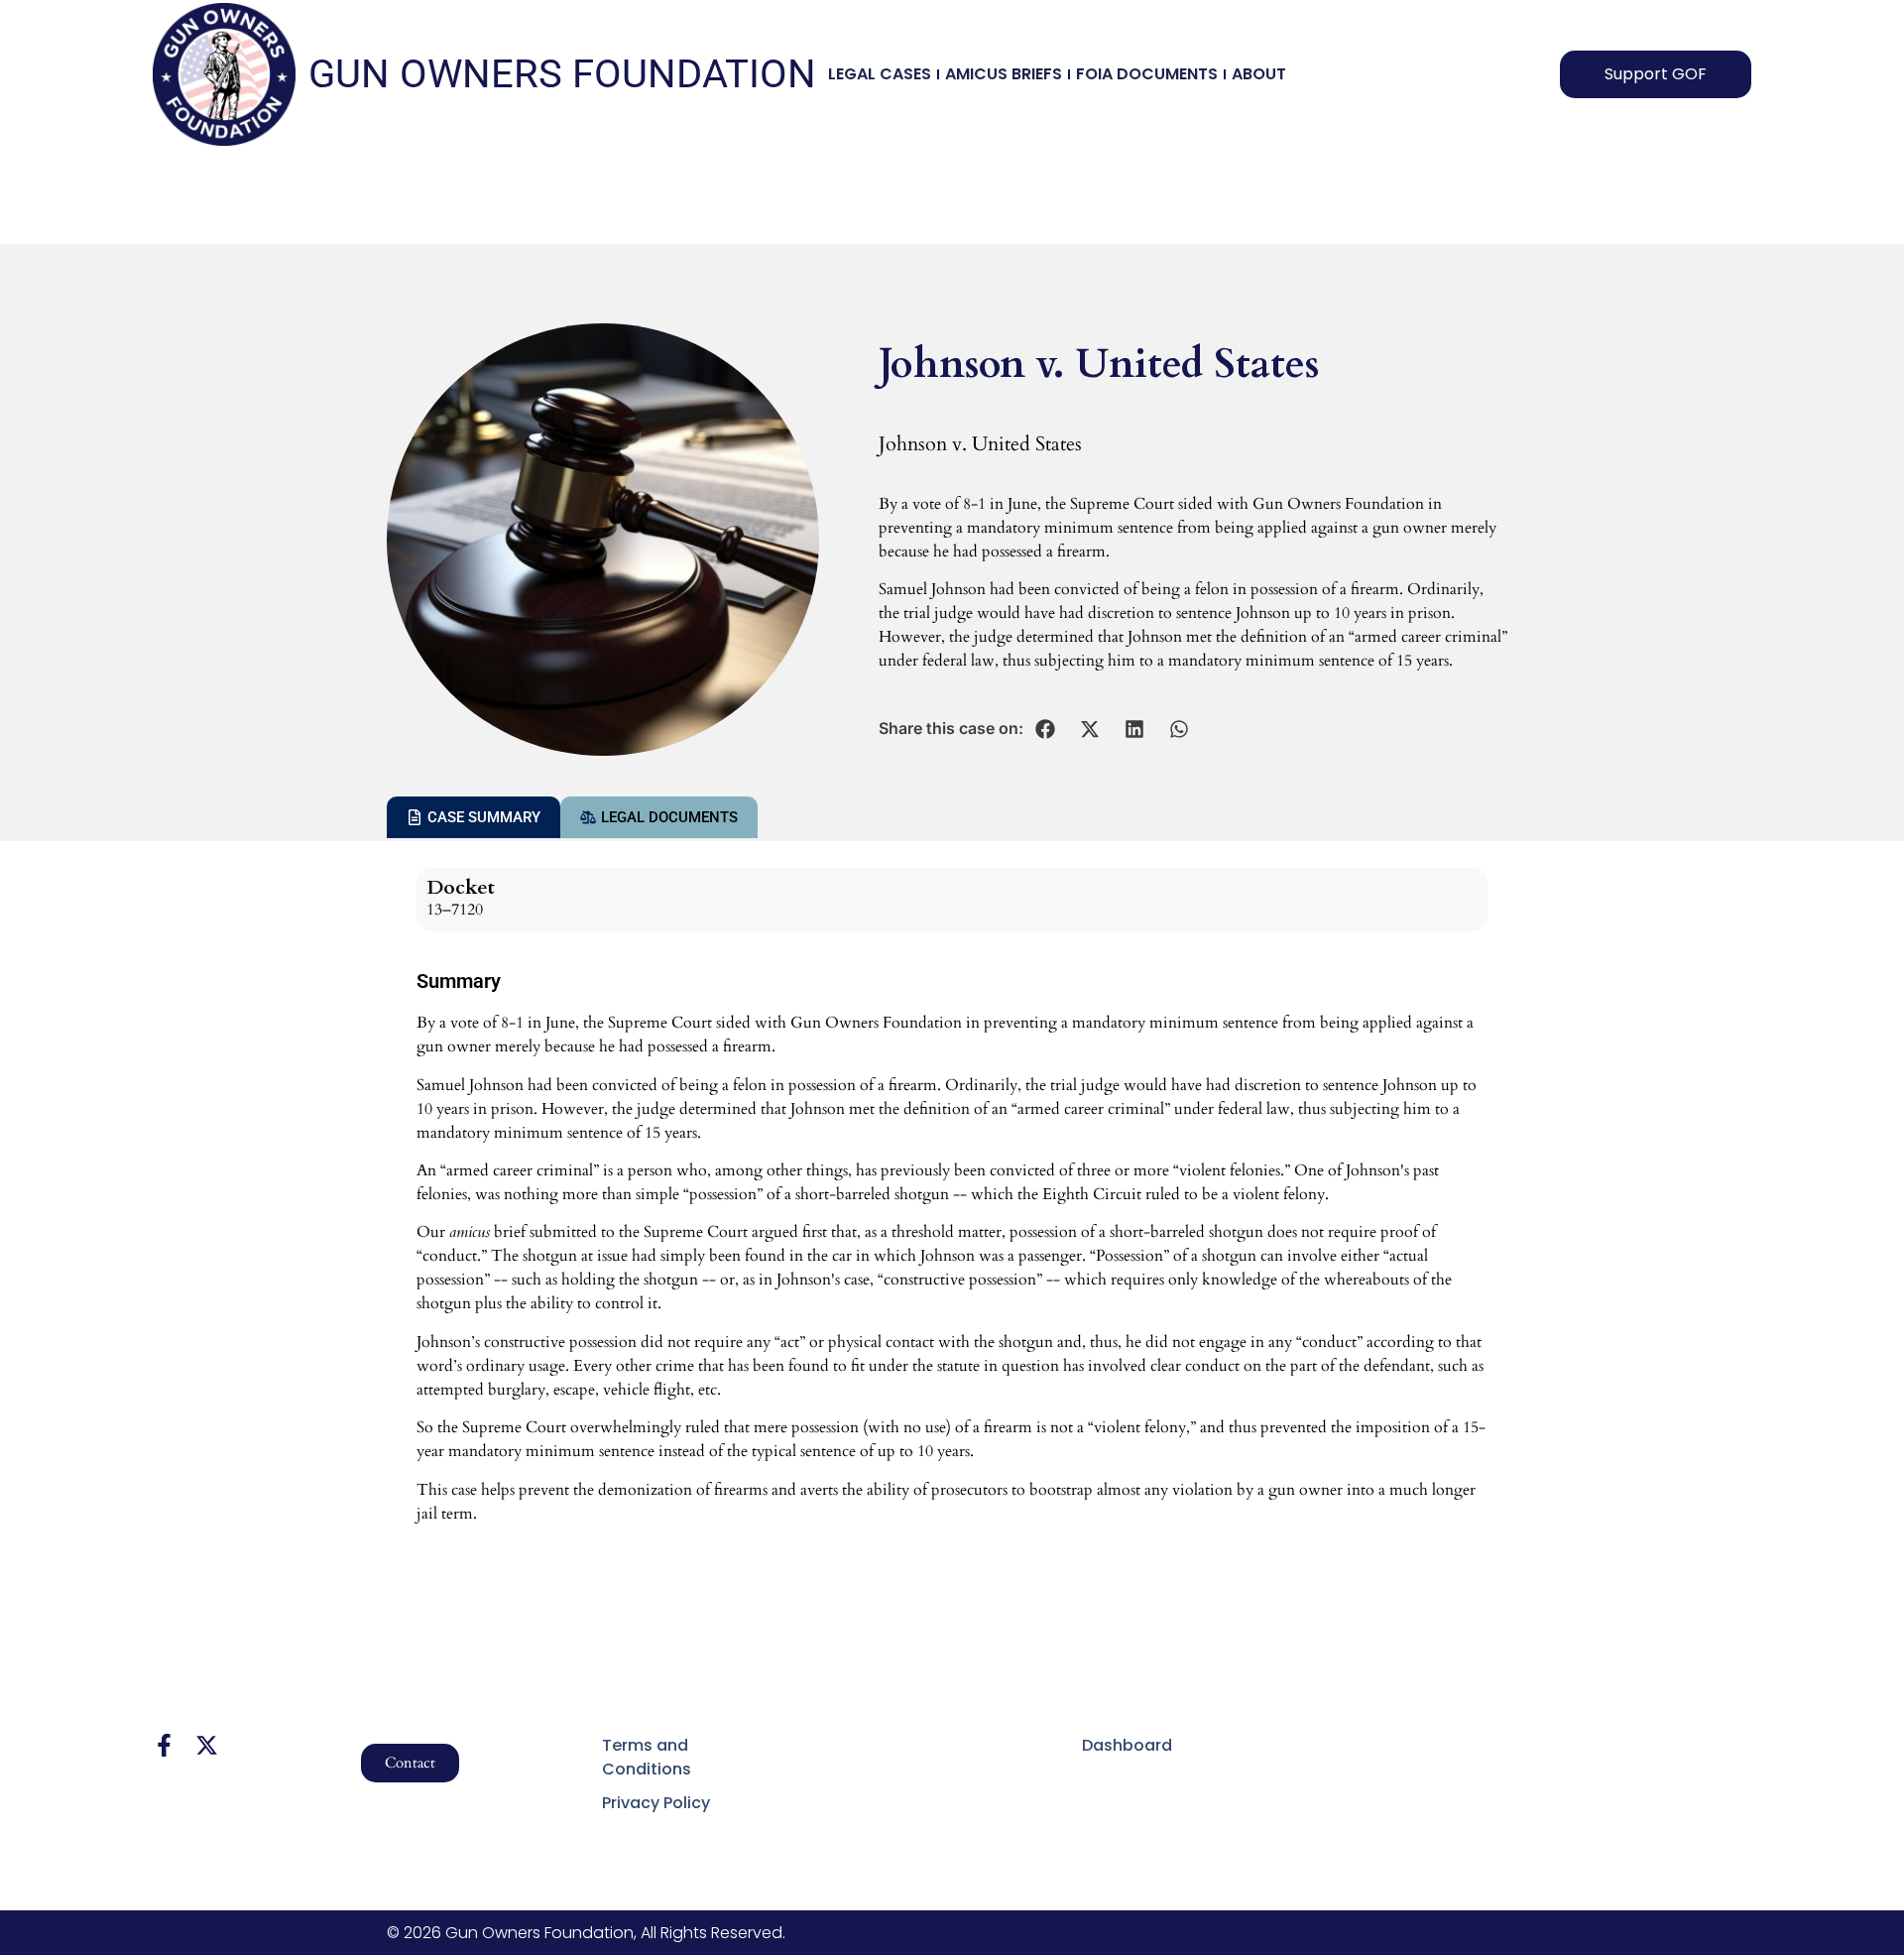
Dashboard (1127, 1745)
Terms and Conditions (647, 1757)
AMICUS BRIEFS (1004, 74)
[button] (1046, 730)
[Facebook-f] (164, 1745)
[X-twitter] (207, 1745)
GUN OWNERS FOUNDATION (562, 74)
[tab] (474, 818)
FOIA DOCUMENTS (1147, 74)
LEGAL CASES (880, 74)
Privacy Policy (656, 1803)
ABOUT (1259, 74)
